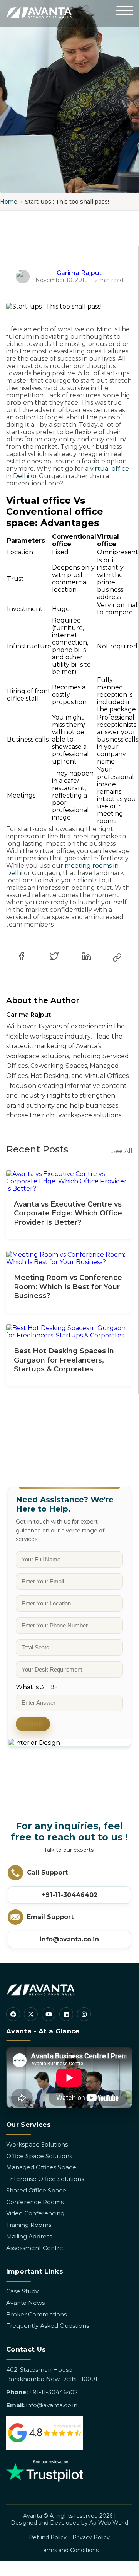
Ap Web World (109, 2523)
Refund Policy (48, 2537)
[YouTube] (49, 2014)
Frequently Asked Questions (48, 2326)
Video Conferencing (35, 2213)
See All (122, 1151)
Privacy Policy (91, 2537)
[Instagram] (84, 2014)
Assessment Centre (35, 2248)
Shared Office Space (36, 2190)
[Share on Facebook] (22, 956)
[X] (31, 2014)
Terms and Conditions (69, 2550)
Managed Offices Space (41, 2167)
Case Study (22, 2291)
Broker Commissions (36, 2314)
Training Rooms (29, 2225)
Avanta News (25, 2303)
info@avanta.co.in (69, 1939)
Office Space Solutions (39, 2156)
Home (9, 202)
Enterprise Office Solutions (45, 2179)
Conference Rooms (35, 2202)
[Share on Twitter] (54, 956)
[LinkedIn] (66, 2014)
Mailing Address (29, 2236)
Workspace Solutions (37, 2144)
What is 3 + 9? (37, 1687)
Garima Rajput (79, 273)
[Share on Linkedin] (87, 956)
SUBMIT (33, 1724)
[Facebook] (13, 2014)
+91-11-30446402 (69, 1895)
